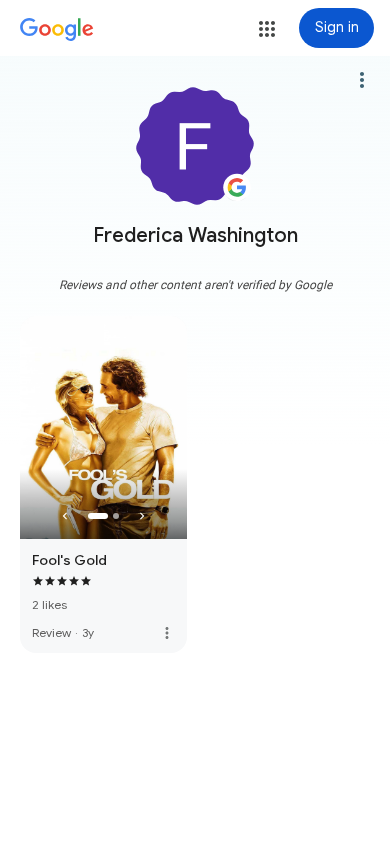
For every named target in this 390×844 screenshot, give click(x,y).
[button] (267, 29)
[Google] (57, 30)
